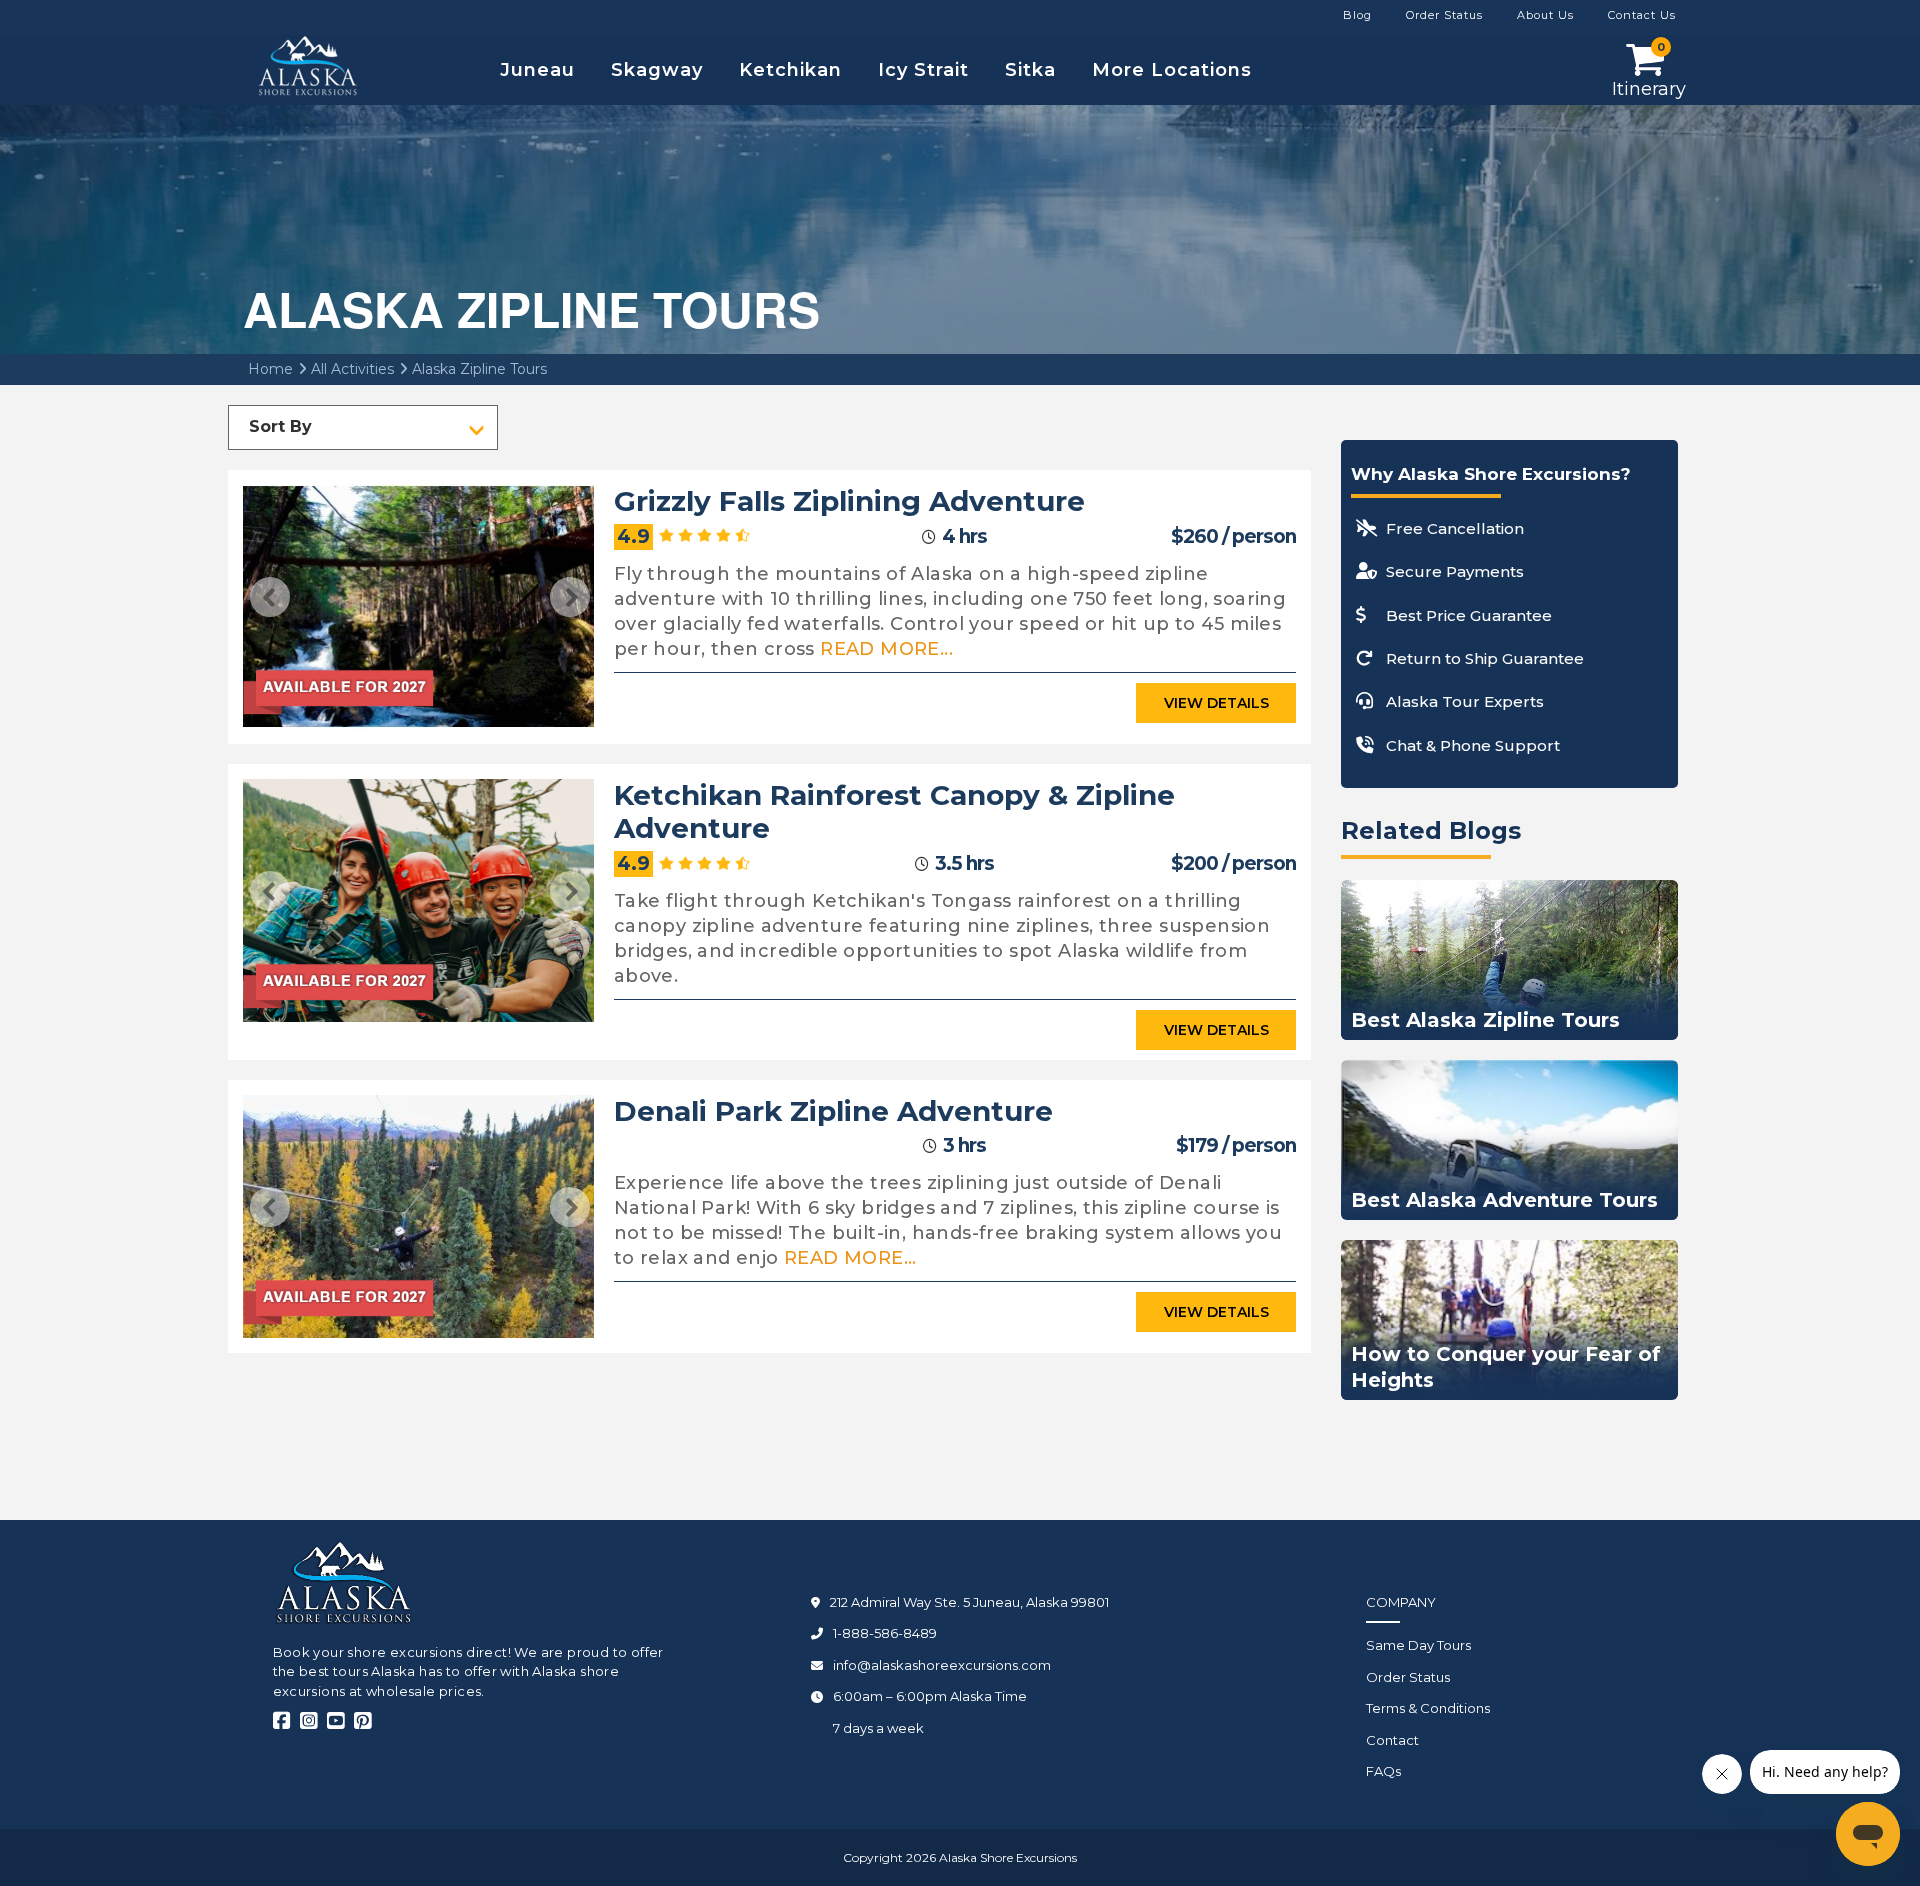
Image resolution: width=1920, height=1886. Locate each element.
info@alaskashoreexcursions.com (942, 1665)
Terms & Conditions (1428, 1708)
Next (570, 597)
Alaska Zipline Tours (477, 369)
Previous (270, 597)
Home (270, 369)
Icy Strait (923, 70)
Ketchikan (790, 70)
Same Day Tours (1418, 1645)
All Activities (350, 369)
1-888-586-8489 (885, 1633)
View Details (1216, 703)
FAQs (1383, 1771)
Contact (1392, 1740)
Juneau (537, 70)
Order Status (1408, 1677)
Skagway (657, 70)
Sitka (1030, 70)
